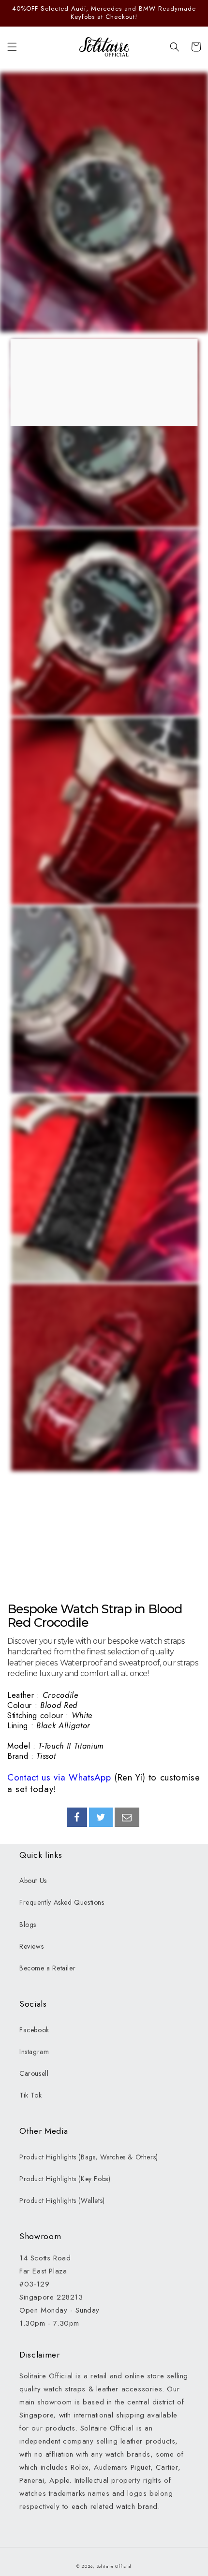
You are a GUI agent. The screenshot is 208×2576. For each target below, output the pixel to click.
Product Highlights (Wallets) (62, 2200)
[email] (127, 1817)
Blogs (28, 1925)
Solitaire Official (114, 2566)
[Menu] (12, 47)
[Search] (175, 47)
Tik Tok (30, 2095)
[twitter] (101, 1817)
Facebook (34, 2030)
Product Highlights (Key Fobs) (65, 2179)
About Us (33, 1881)
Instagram (34, 2052)
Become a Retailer (47, 1968)
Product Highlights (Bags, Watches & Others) (89, 2157)
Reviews (31, 1946)
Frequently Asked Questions (62, 1902)
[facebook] (77, 1817)
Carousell (34, 2073)
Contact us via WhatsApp (59, 1777)
